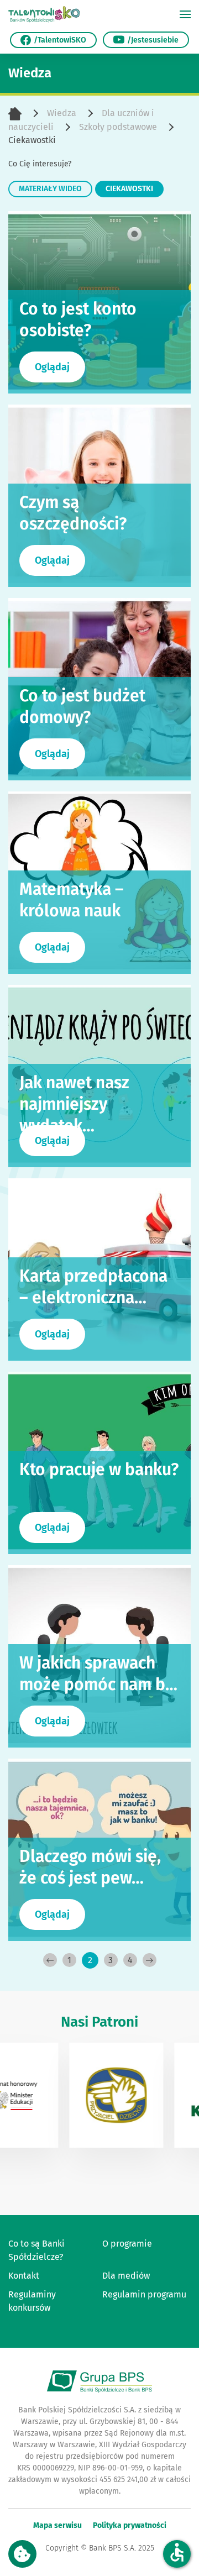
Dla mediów (126, 2276)
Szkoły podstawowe (118, 127)
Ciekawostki (129, 189)
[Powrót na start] (44, 14)
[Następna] (150, 1960)
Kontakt (24, 2276)
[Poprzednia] (50, 1960)
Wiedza (62, 113)
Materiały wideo (50, 189)
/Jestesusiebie (153, 40)
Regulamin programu (144, 2294)
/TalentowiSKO (60, 40)
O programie (127, 2244)
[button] (185, 14)
